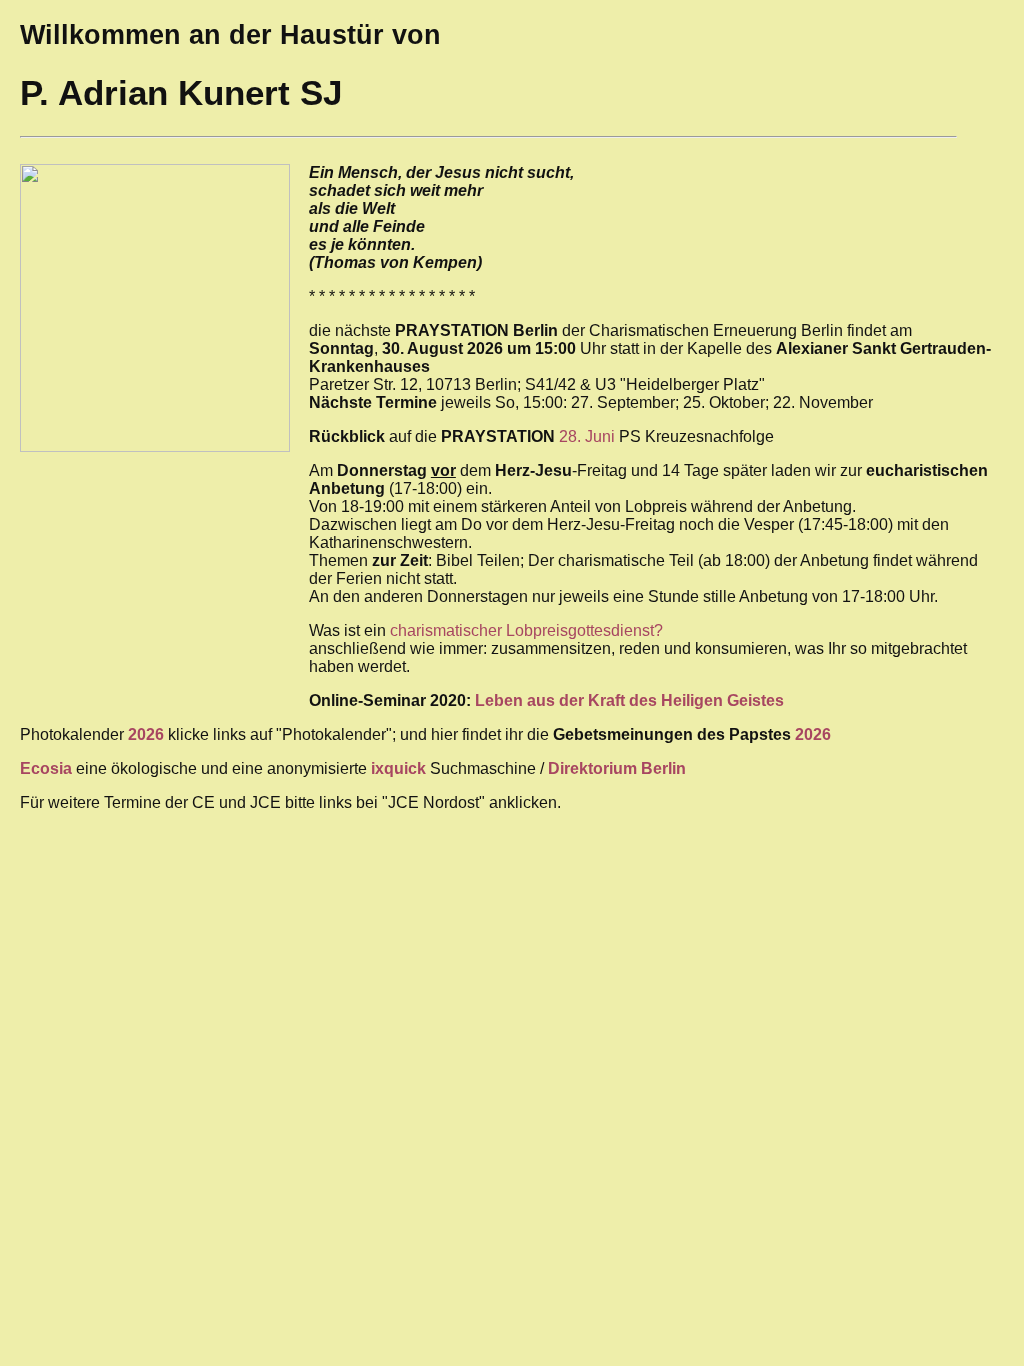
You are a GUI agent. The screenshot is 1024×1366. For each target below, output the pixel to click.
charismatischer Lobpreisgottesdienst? (526, 630)
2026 (813, 734)
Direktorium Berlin (617, 768)
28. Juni (587, 436)
